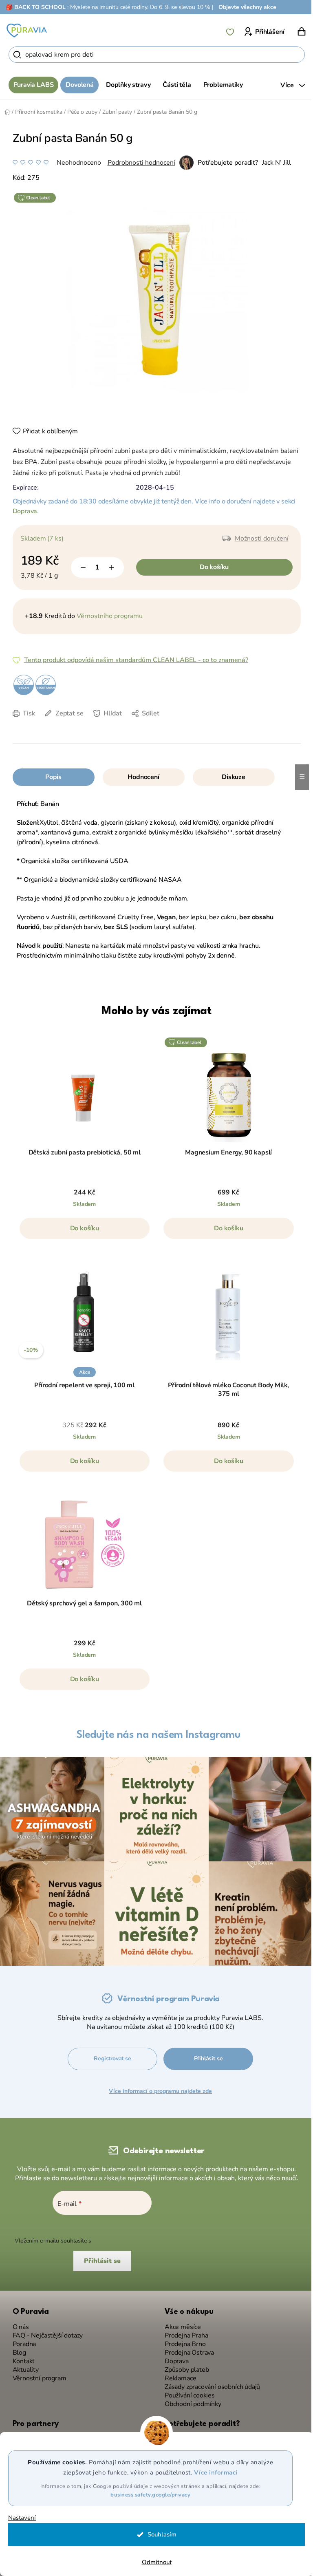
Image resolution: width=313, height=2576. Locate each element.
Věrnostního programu (106, 616)
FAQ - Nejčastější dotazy (45, 2332)
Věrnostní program (36, 2374)
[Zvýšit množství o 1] (108, 567)
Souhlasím (159, 2534)
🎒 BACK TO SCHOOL (36, 7)
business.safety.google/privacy (148, 2495)
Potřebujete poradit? (225, 163)
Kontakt (21, 2357)
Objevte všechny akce (247, 7)
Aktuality (22, 2366)
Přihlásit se (208, 2054)
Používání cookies (187, 2392)
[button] (82, 1232)
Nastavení (22, 2518)
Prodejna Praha (183, 2332)
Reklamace (177, 2374)
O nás (18, 2323)
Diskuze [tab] (231, 777)
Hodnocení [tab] (140, 777)
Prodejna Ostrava (186, 2349)
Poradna (21, 2340)
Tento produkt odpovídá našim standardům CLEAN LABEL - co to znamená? (133, 660)
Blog (16, 2349)
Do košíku (211, 567)
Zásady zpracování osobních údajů (209, 2383)
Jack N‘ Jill (273, 163)
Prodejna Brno (182, 2340)
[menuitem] (30, 85)
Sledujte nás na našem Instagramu (155, 1735)
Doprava (22, 511)
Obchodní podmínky (190, 2400)
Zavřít (66, 726)
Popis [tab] (50, 777)
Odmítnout (153, 2562)
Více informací (213, 2472)
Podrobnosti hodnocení (138, 163)
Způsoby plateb (184, 2366)
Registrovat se (112, 2054)
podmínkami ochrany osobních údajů (138, 2237)
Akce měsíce (180, 2323)
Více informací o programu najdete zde (160, 2087)
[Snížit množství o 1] (80, 567)
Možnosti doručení (258, 539)
